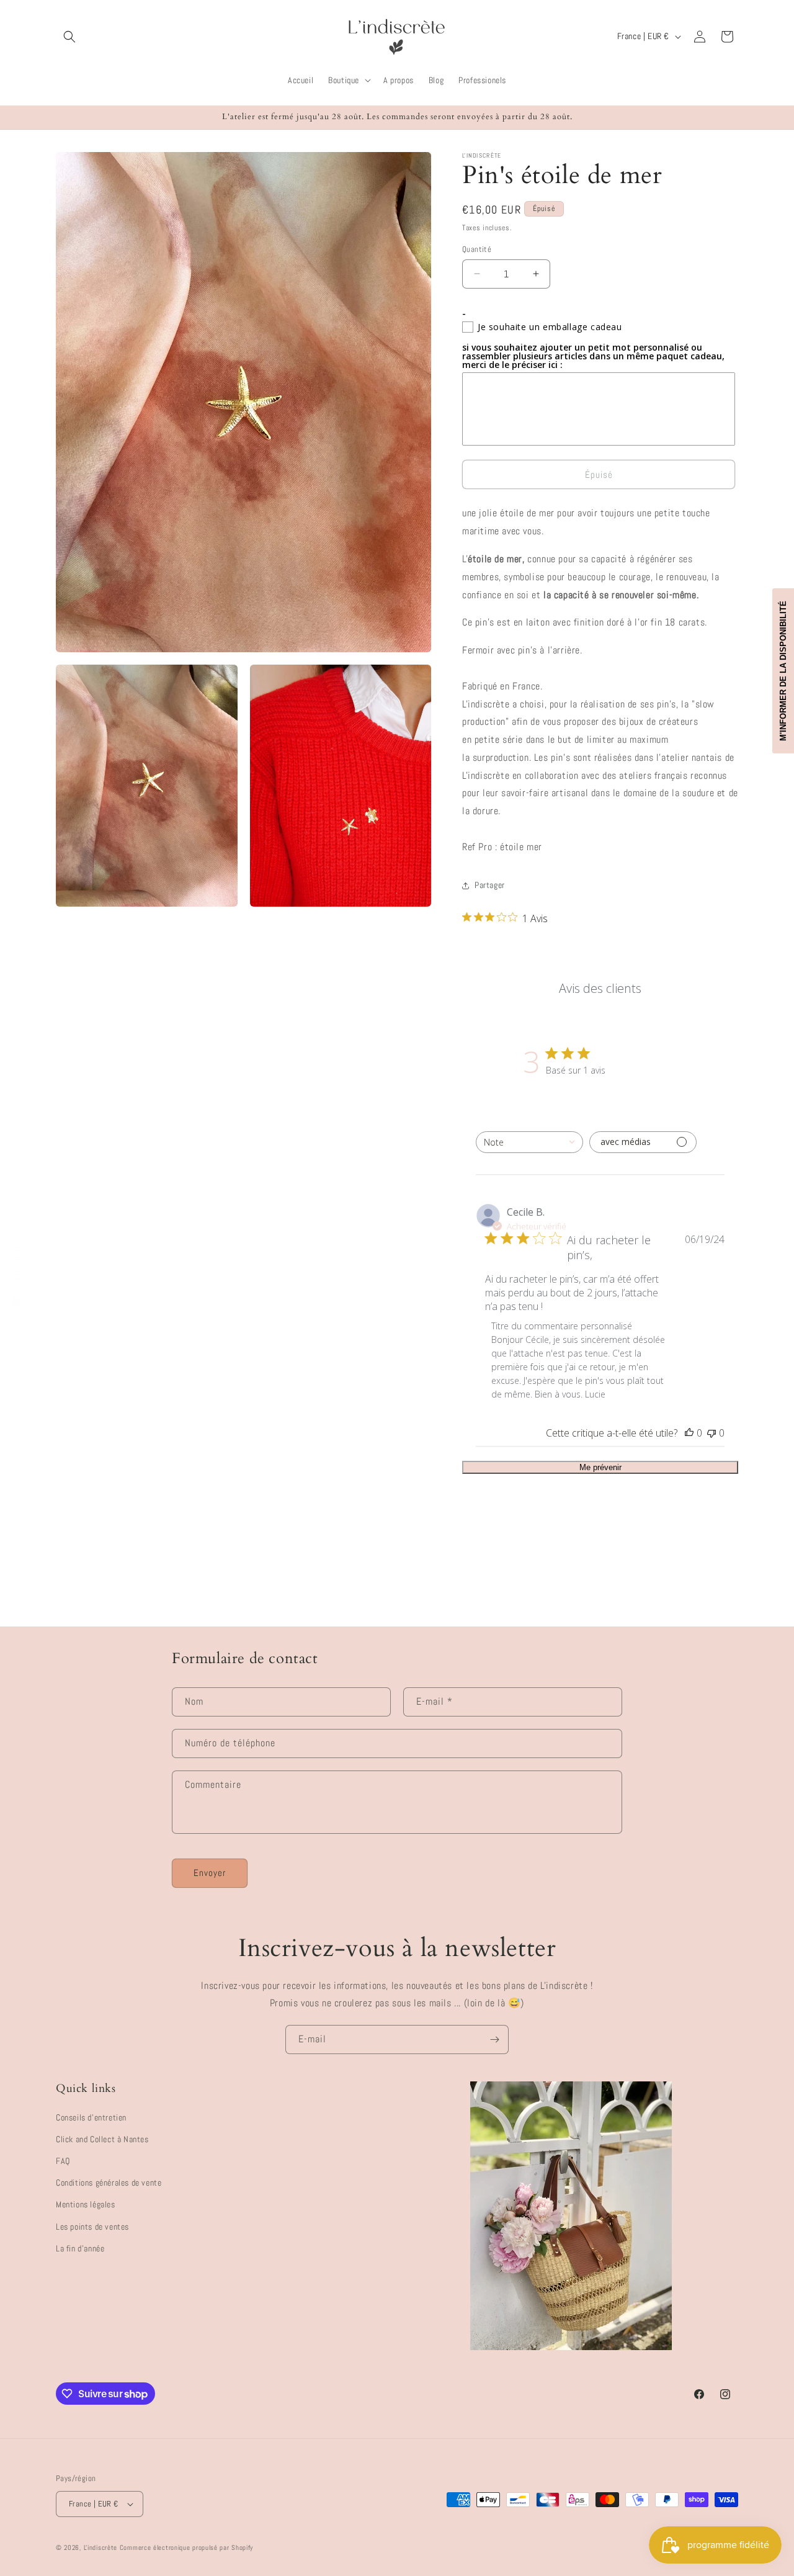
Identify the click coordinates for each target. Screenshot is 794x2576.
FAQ (63, 2161)
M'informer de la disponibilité (783, 671)
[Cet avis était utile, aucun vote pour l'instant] (689, 1433)
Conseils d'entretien (91, 2117)
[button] (69, 37)
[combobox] (529, 1142)
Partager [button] (490, 885)
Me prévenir (600, 1467)
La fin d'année (80, 2248)
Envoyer (210, 1873)
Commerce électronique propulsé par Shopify (186, 2547)
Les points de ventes (92, 2227)
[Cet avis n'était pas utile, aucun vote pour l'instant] (711, 1433)
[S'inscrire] (494, 2040)
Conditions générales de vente (109, 2183)
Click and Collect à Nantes (102, 2139)
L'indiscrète (100, 2547)
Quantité (477, 249)
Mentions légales (86, 2204)
